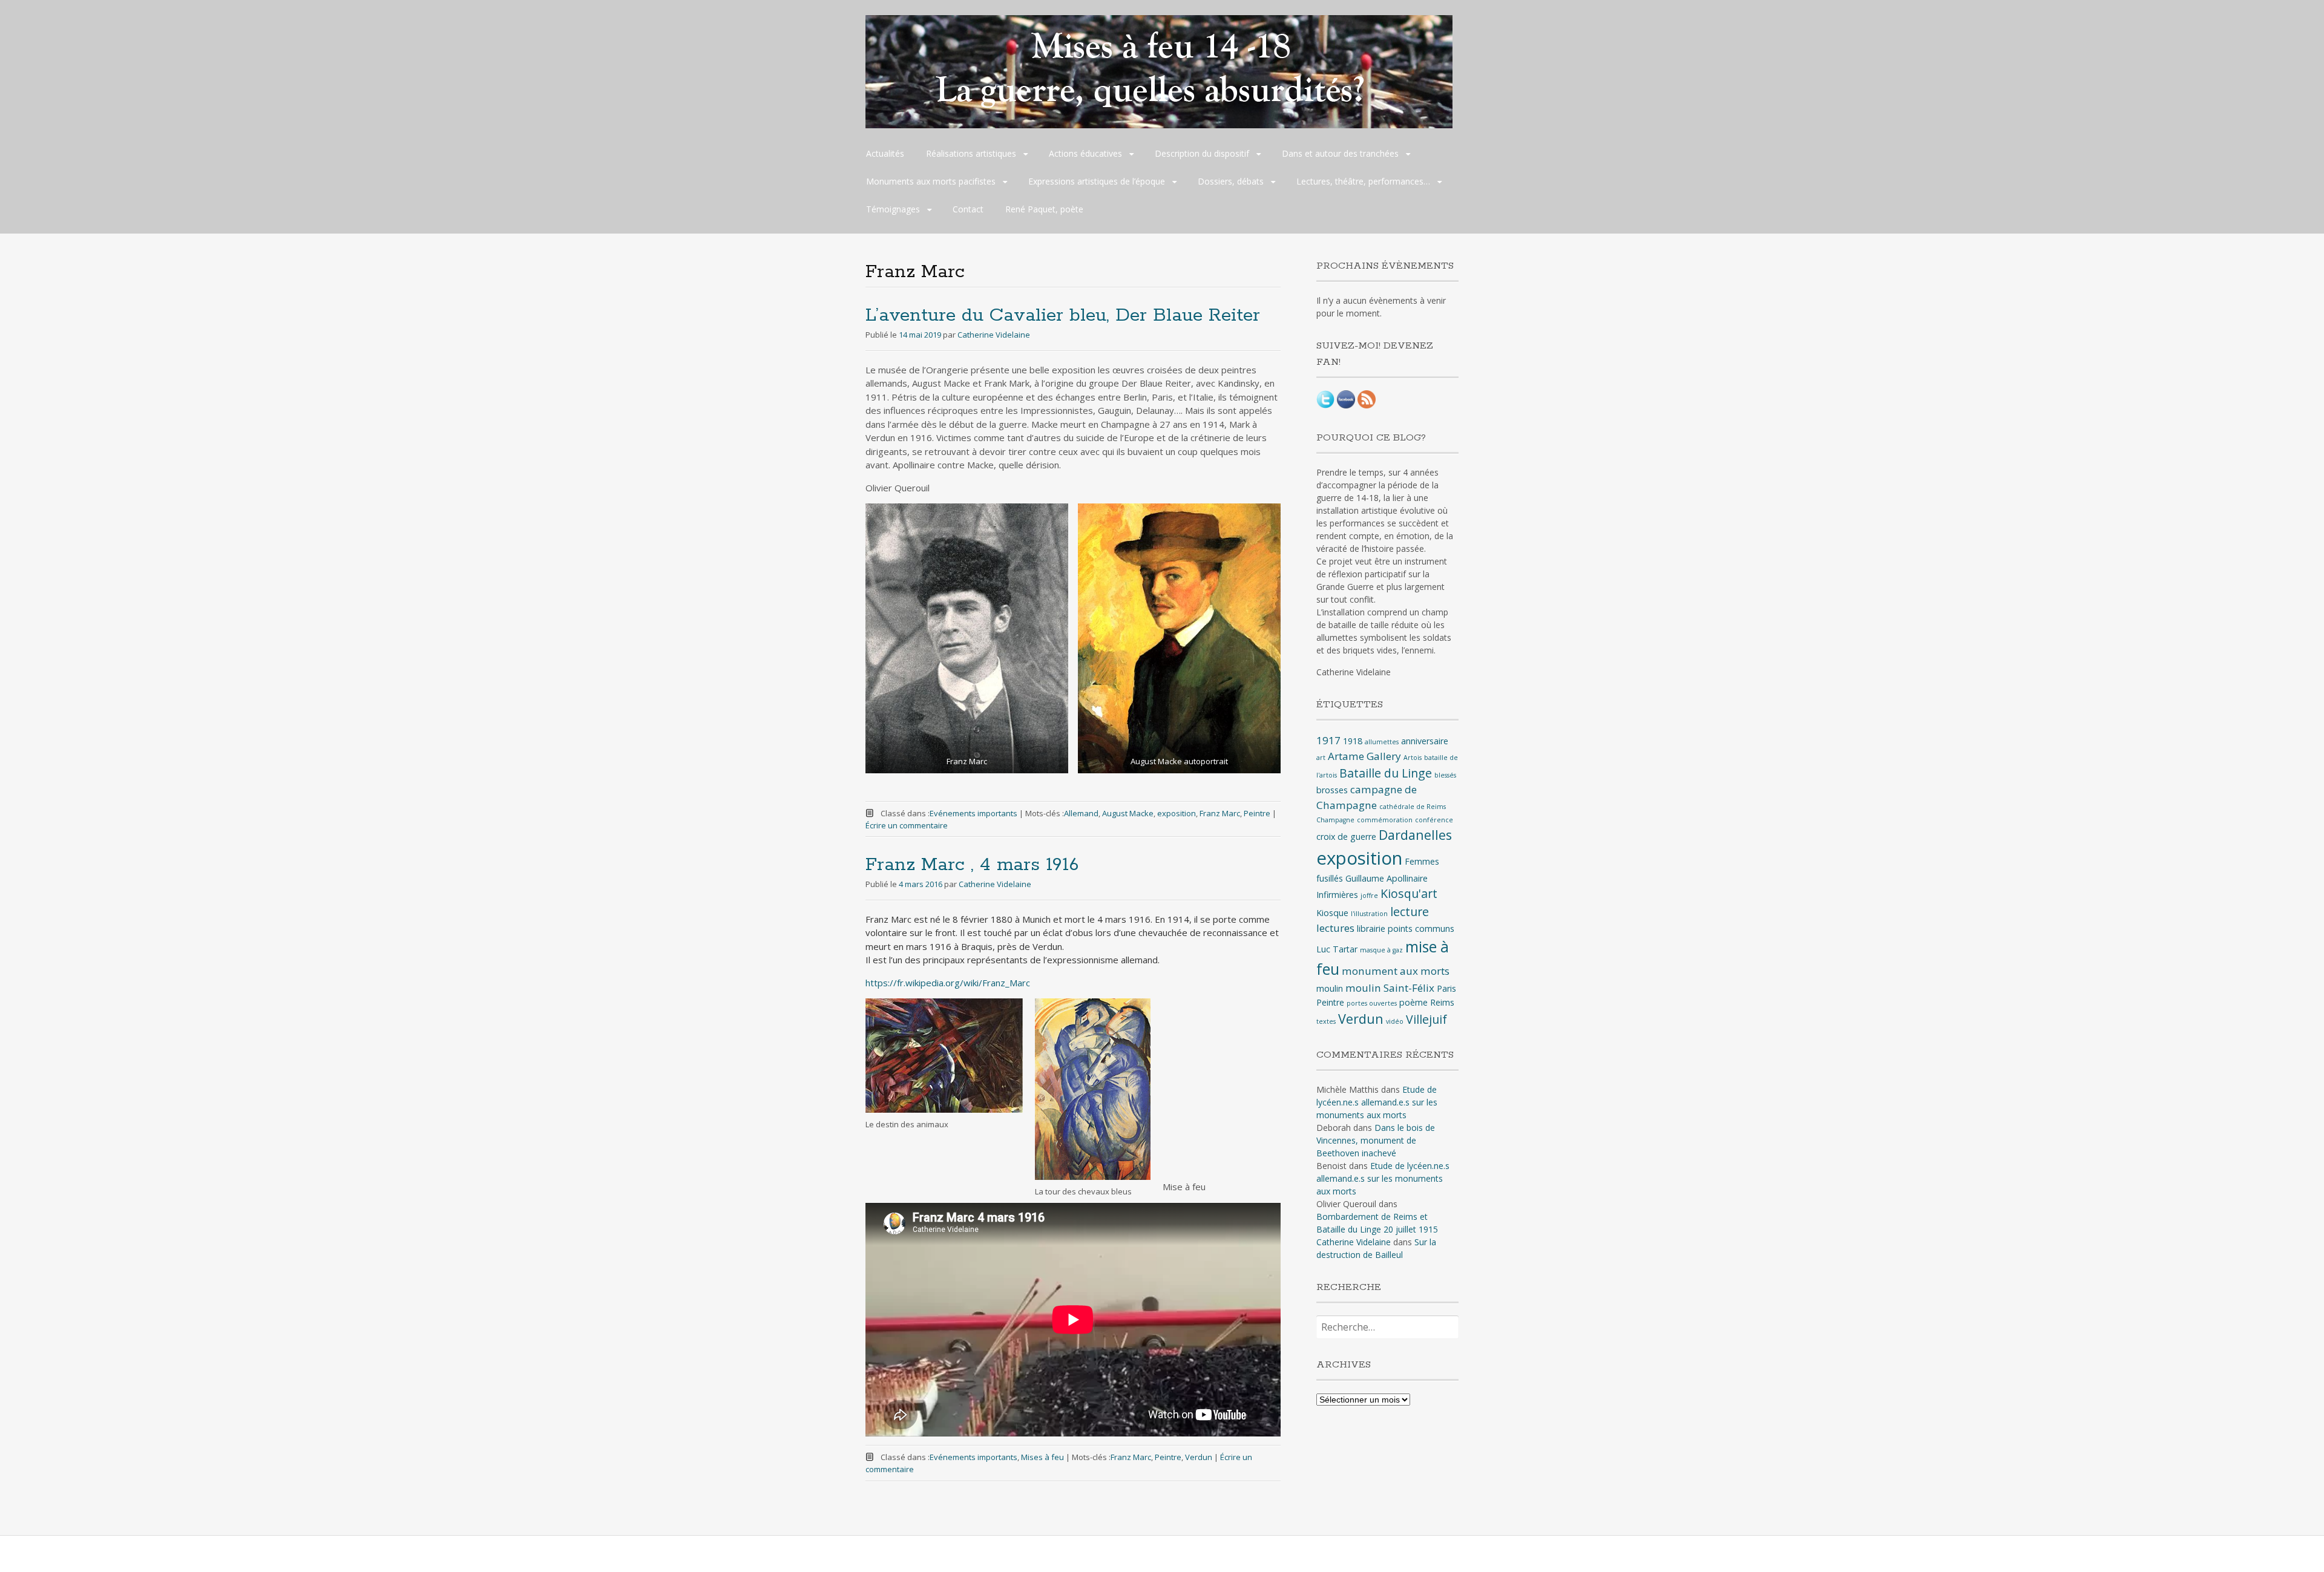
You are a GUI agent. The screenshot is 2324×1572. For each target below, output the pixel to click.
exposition (1177, 813)
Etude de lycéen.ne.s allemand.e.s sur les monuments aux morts (1377, 1102)
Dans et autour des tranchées (1340, 153)
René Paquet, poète (1044, 209)
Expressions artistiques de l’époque (1097, 181)
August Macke (1128, 813)
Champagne (1335, 820)
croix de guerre (1346, 837)
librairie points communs (1406, 928)
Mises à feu (1042, 1457)
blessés (1445, 775)
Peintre (1257, 813)
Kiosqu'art (1409, 893)
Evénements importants (973, 813)
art (1321, 758)
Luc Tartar (1337, 949)
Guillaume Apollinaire (1387, 878)
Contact (968, 209)
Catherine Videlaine (994, 335)
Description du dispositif (1202, 153)
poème (1413, 1002)
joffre (1369, 896)
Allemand (1081, 813)
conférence (1434, 820)
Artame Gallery (1364, 756)
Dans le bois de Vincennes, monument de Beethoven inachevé (1376, 1140)
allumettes (1382, 742)
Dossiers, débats (1231, 181)
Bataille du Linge (1386, 773)
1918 (1353, 741)
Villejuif (1426, 1019)
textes (1326, 1021)
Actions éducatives (1085, 153)
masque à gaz (1381, 950)
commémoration (1385, 820)
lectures (1335, 928)
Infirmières (1337, 895)
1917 (1328, 740)
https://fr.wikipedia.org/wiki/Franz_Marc (948, 983)
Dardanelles (1415, 835)
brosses (1332, 790)
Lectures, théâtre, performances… (1363, 181)
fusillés (1330, 878)
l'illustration (1369, 914)
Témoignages (893, 209)
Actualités (885, 153)
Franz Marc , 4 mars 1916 (972, 865)
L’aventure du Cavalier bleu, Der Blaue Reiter (1063, 316)
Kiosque (1332, 913)
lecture (1410, 912)
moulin (1330, 988)
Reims (1442, 1002)
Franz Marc (1220, 813)
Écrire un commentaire (907, 825)
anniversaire (1425, 741)
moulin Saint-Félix (1390, 988)
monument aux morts (1396, 971)
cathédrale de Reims (1413, 807)
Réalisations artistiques (971, 153)
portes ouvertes (1372, 1003)
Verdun (1199, 1457)
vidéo (1395, 1021)
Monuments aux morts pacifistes (931, 181)
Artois (1413, 758)
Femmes (1422, 861)
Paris (1446, 988)
